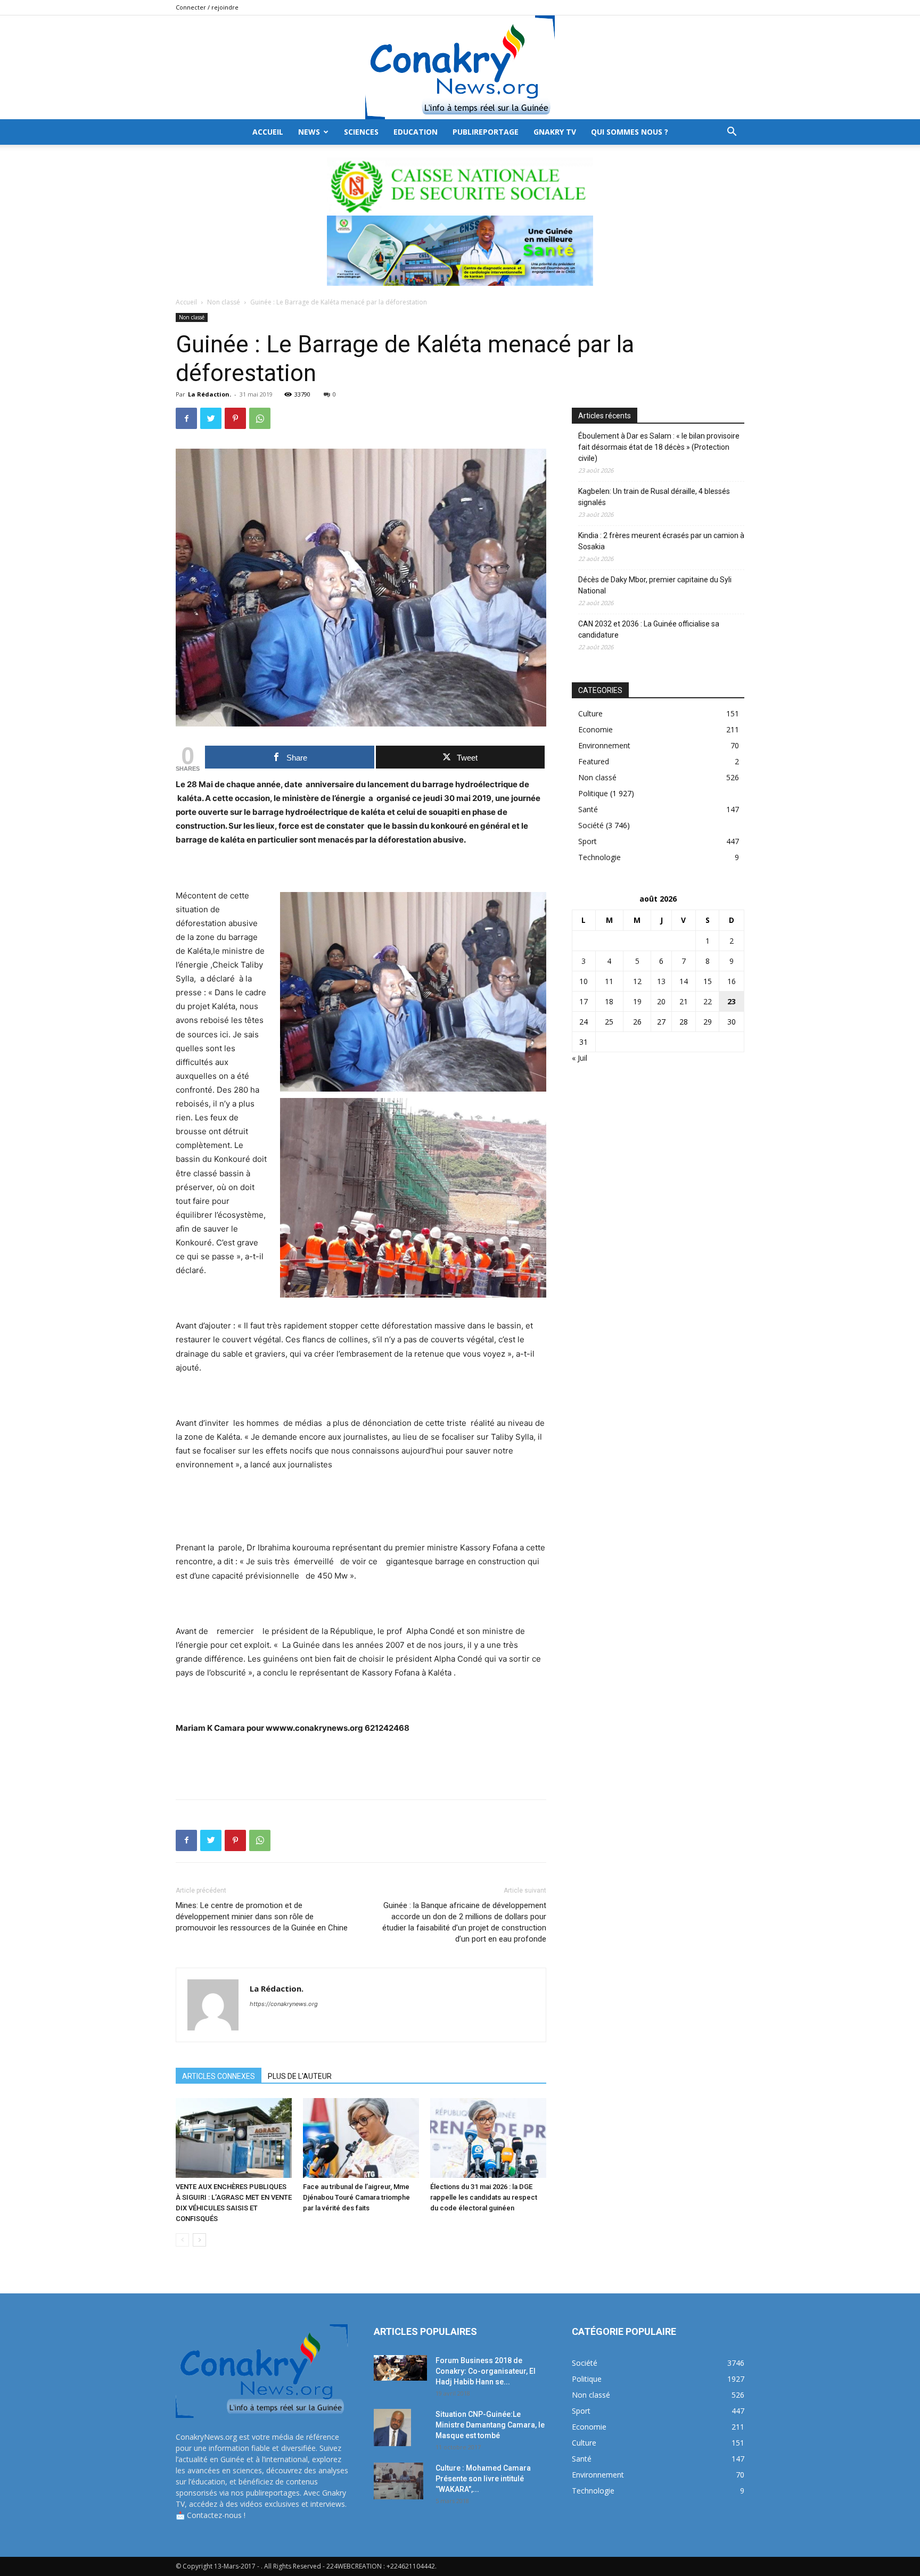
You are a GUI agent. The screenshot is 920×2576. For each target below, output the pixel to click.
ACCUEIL (268, 132)
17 (584, 1001)
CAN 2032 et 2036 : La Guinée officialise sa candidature (649, 629)
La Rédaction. (210, 394)
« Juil (580, 1058)
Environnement (604, 745)
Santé (588, 809)
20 (661, 1001)
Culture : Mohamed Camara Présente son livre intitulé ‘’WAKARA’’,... (483, 2479)
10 (584, 981)
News (309, 132)
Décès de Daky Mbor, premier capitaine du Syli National (655, 585)
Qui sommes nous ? (630, 132)
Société (591, 825)
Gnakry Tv (555, 132)
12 (637, 981)
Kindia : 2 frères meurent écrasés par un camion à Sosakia (661, 541)
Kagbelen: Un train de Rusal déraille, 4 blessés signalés (654, 497)
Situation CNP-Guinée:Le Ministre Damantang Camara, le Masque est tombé (490, 2425)
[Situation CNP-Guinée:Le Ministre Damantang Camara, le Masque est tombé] (392, 2428)
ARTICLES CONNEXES (219, 2076)
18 (609, 1001)
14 (684, 981)
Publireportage (486, 132)
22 (708, 1001)
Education (416, 132)
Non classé (224, 302)
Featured (594, 761)
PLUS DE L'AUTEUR (300, 2076)
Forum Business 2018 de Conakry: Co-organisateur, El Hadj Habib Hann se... (486, 2371)
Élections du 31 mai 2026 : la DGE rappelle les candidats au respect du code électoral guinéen (484, 2197)
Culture (590, 713)
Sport (588, 841)
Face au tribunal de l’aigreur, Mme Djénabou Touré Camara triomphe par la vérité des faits (356, 2197)
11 (609, 981)
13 (661, 981)
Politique (593, 793)
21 (684, 1001)
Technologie (599, 857)
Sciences (361, 132)
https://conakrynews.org (284, 2004)
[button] (732, 133)
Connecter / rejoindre (207, 7)
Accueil (186, 302)
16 (732, 981)
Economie (595, 729)
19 (637, 1001)
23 (732, 1001)
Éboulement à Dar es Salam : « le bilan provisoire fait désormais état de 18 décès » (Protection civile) (659, 447)
